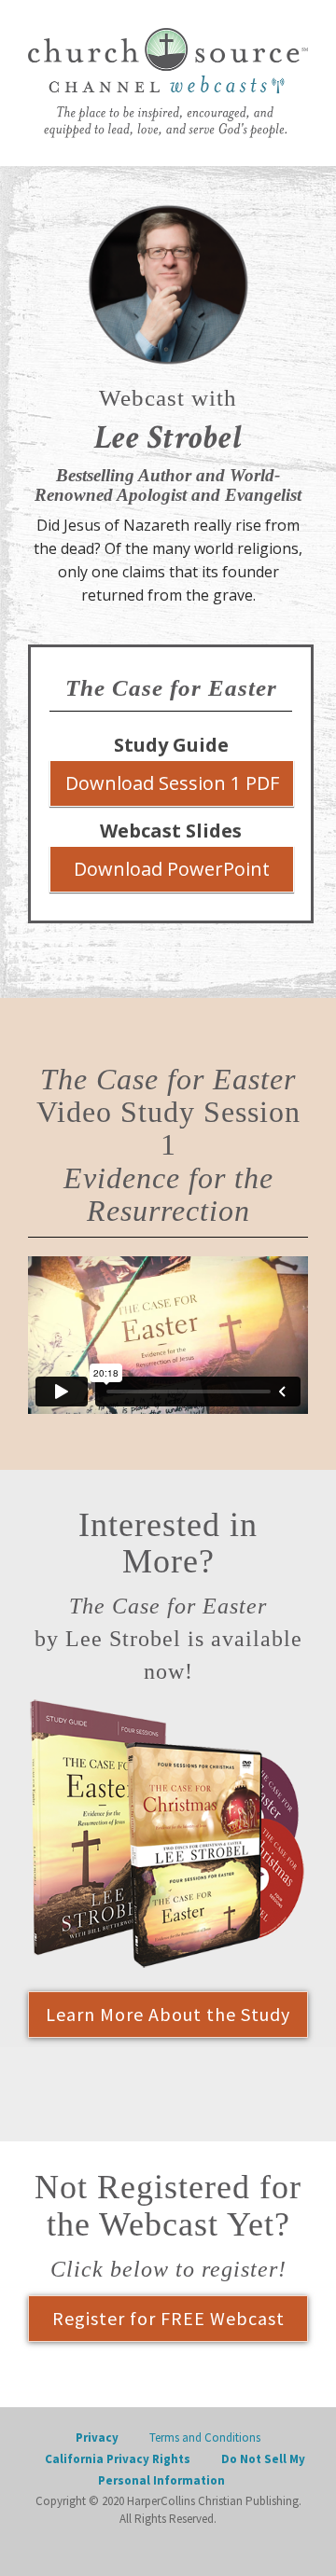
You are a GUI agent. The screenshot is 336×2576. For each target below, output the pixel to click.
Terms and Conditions (205, 2438)
